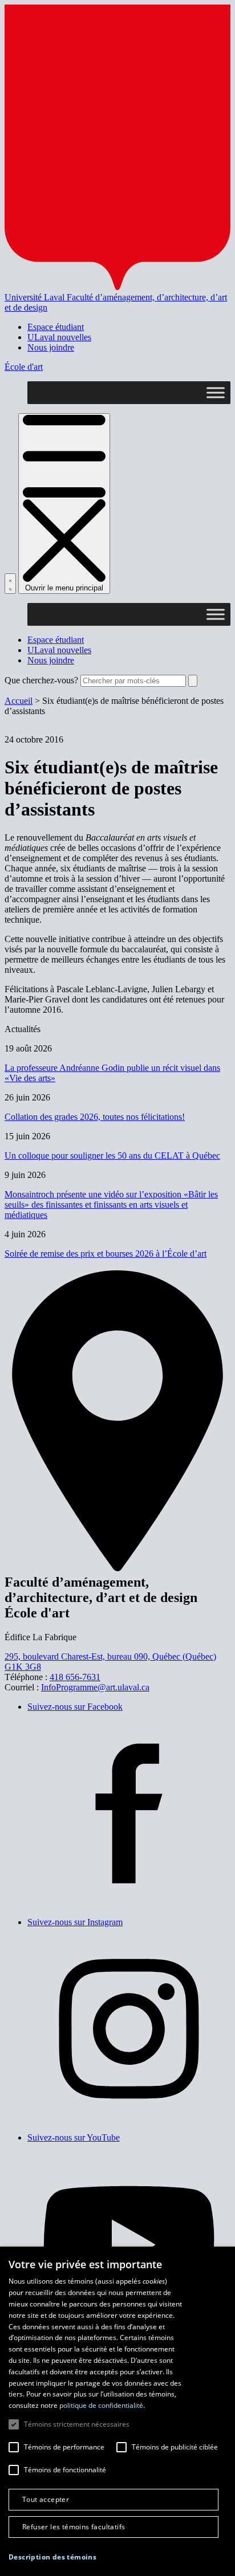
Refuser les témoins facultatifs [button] (74, 2527)
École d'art (24, 367)
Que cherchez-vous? (41, 680)
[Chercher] (10, 584)
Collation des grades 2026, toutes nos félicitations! (95, 1117)
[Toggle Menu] (216, 392)
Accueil (19, 701)
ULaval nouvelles (59, 337)
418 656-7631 (75, 1677)
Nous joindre (51, 347)
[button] (52, 2557)
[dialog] (117, 2411)
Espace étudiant (56, 327)
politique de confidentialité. (102, 2405)
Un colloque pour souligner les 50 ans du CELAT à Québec (112, 1155)
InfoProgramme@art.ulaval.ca (95, 1687)
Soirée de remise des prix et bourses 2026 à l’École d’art (106, 1254)
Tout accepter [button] (46, 2499)
